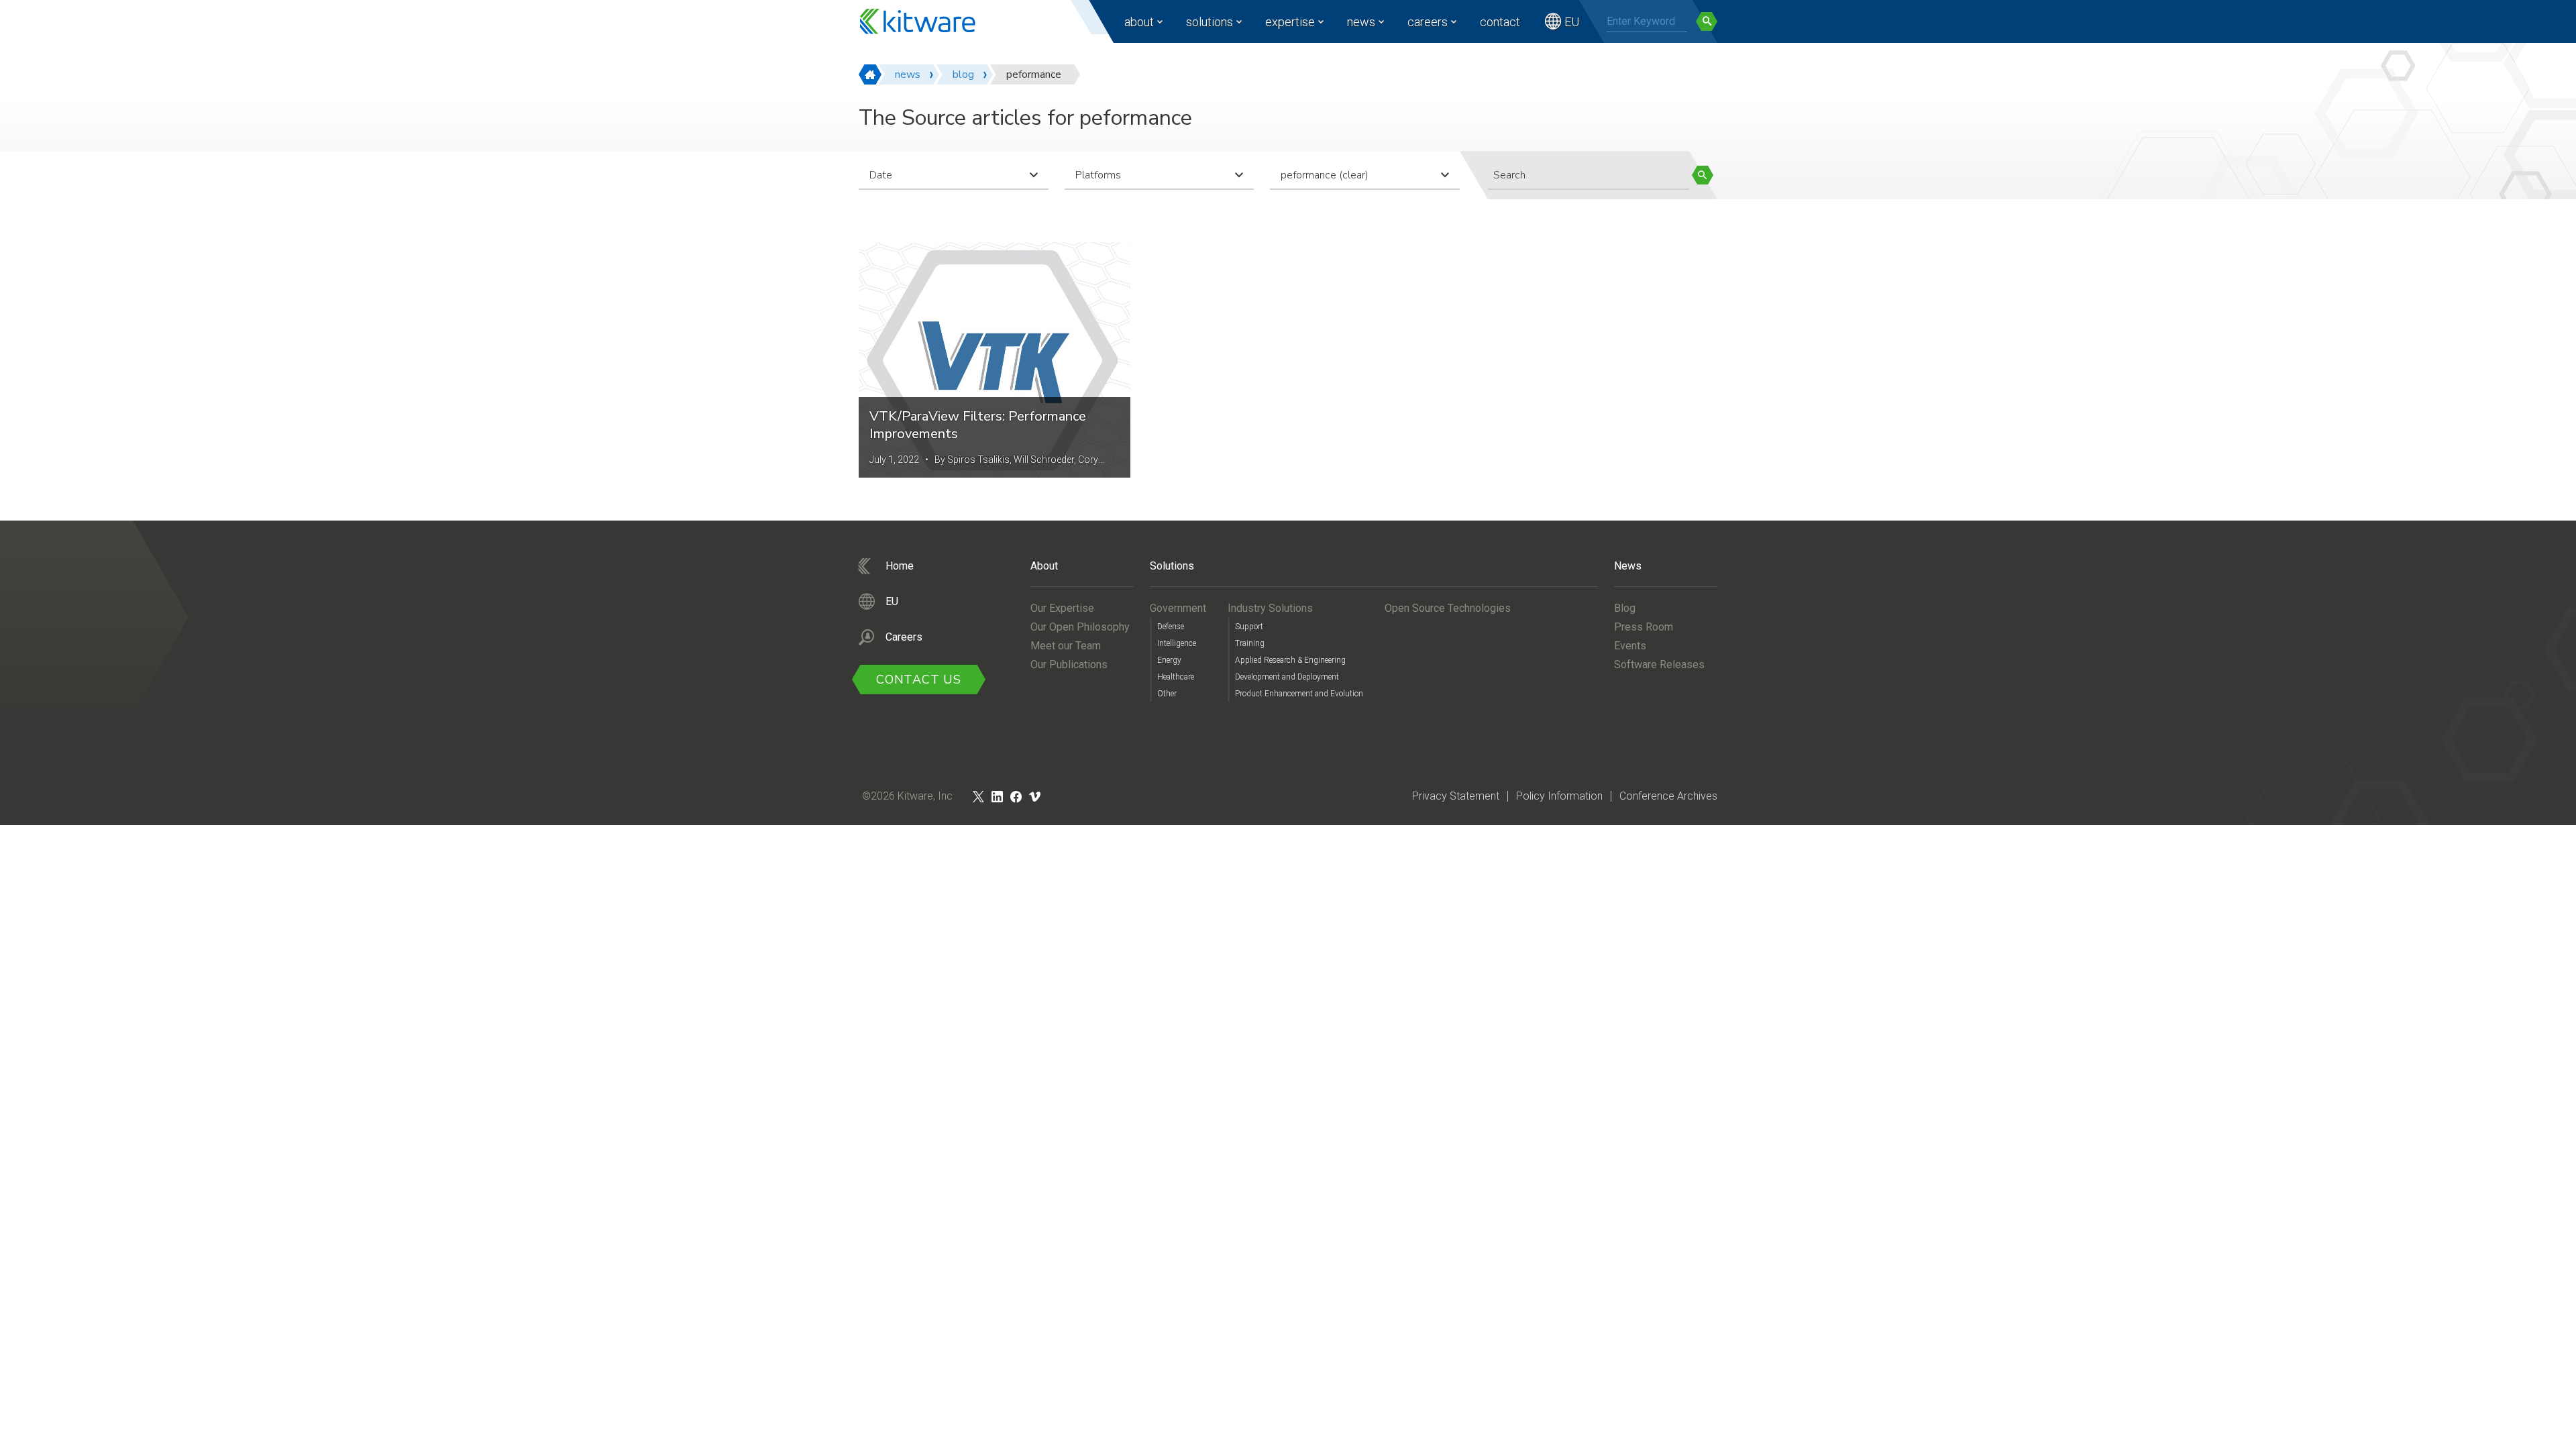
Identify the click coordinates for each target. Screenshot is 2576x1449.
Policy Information (1559, 796)
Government (1178, 608)
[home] (870, 74)
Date (881, 175)
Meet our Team (1066, 646)
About (1139, 22)
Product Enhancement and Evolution (1299, 694)
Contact (1500, 22)
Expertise (1290, 22)
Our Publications (1069, 664)
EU (1572, 22)
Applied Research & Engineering (1290, 660)
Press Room (1644, 627)
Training (1250, 643)
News (1361, 22)
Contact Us (919, 680)
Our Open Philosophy (1080, 627)
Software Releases (1659, 664)
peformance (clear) (1325, 175)
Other (1167, 694)
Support (1249, 627)
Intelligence (1177, 643)
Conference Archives (1668, 796)
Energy (1169, 660)
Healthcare (1176, 677)
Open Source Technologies (1448, 608)
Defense (1171, 627)
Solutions (1210, 22)
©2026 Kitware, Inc (907, 796)
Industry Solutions (1270, 608)
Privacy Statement (1456, 796)
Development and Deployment (1287, 677)
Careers (1428, 22)
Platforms (1098, 175)
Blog (1625, 608)
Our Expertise (1062, 608)
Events (1630, 646)
